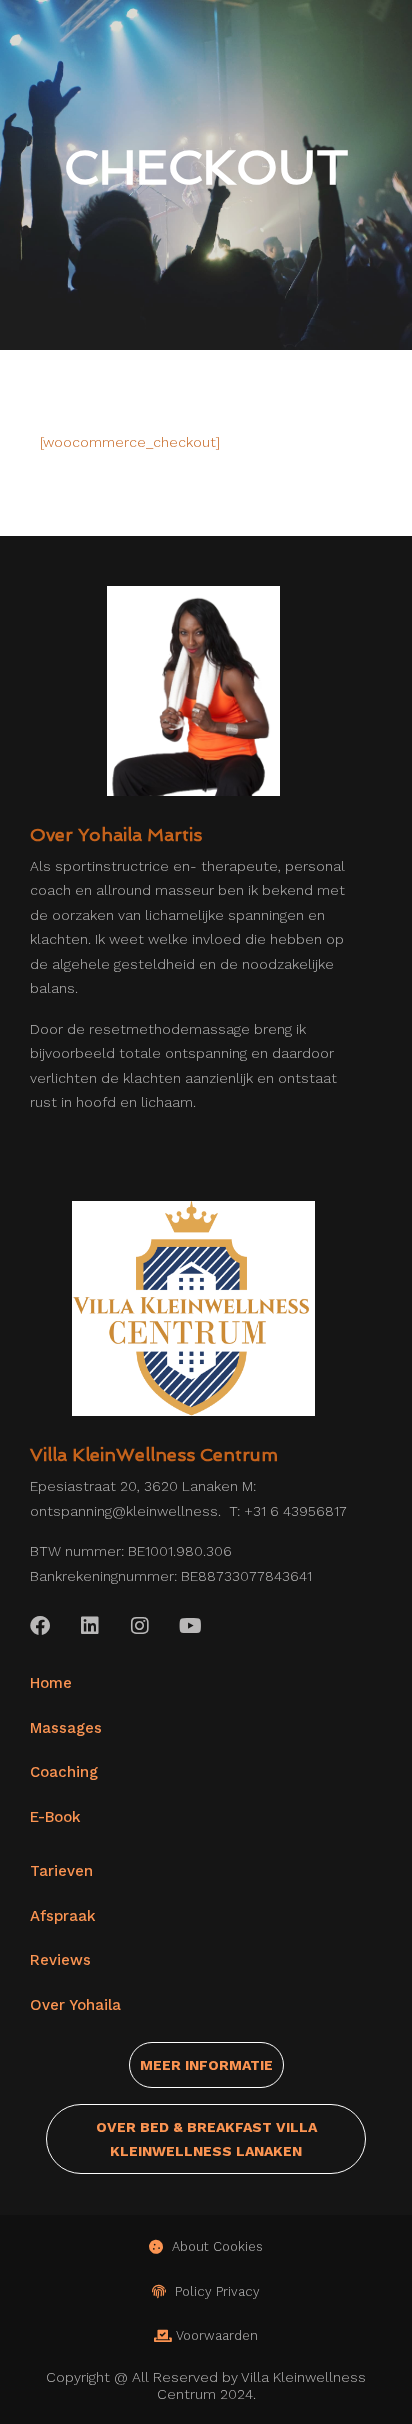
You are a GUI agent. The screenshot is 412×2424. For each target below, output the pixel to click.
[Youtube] (190, 1626)
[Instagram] (140, 1626)
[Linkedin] (90, 1626)
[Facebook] (40, 1626)
